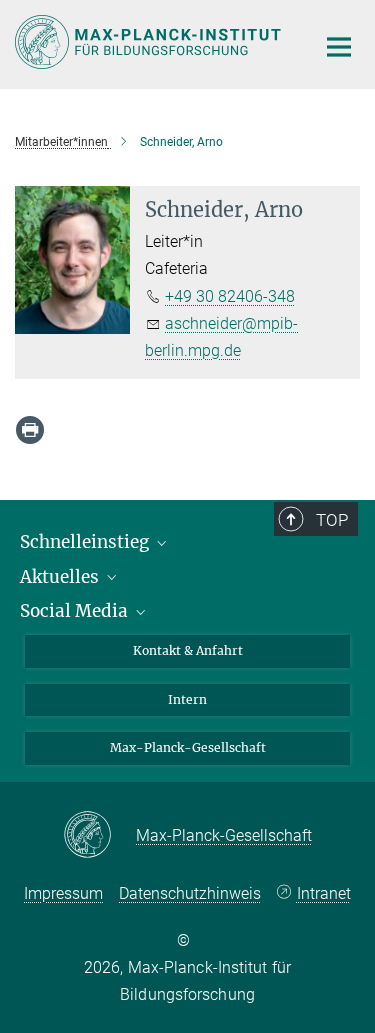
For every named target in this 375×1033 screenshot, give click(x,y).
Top (332, 520)
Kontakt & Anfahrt (188, 650)
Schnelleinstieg (86, 542)
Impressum (63, 893)
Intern (187, 699)
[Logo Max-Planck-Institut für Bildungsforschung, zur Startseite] (150, 42)
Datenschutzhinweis (190, 893)
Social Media (76, 611)
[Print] (30, 430)
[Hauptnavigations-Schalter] (339, 47)
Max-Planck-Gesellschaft (188, 747)
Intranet (324, 893)
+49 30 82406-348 (230, 296)
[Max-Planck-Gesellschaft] (99, 836)
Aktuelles (61, 577)
